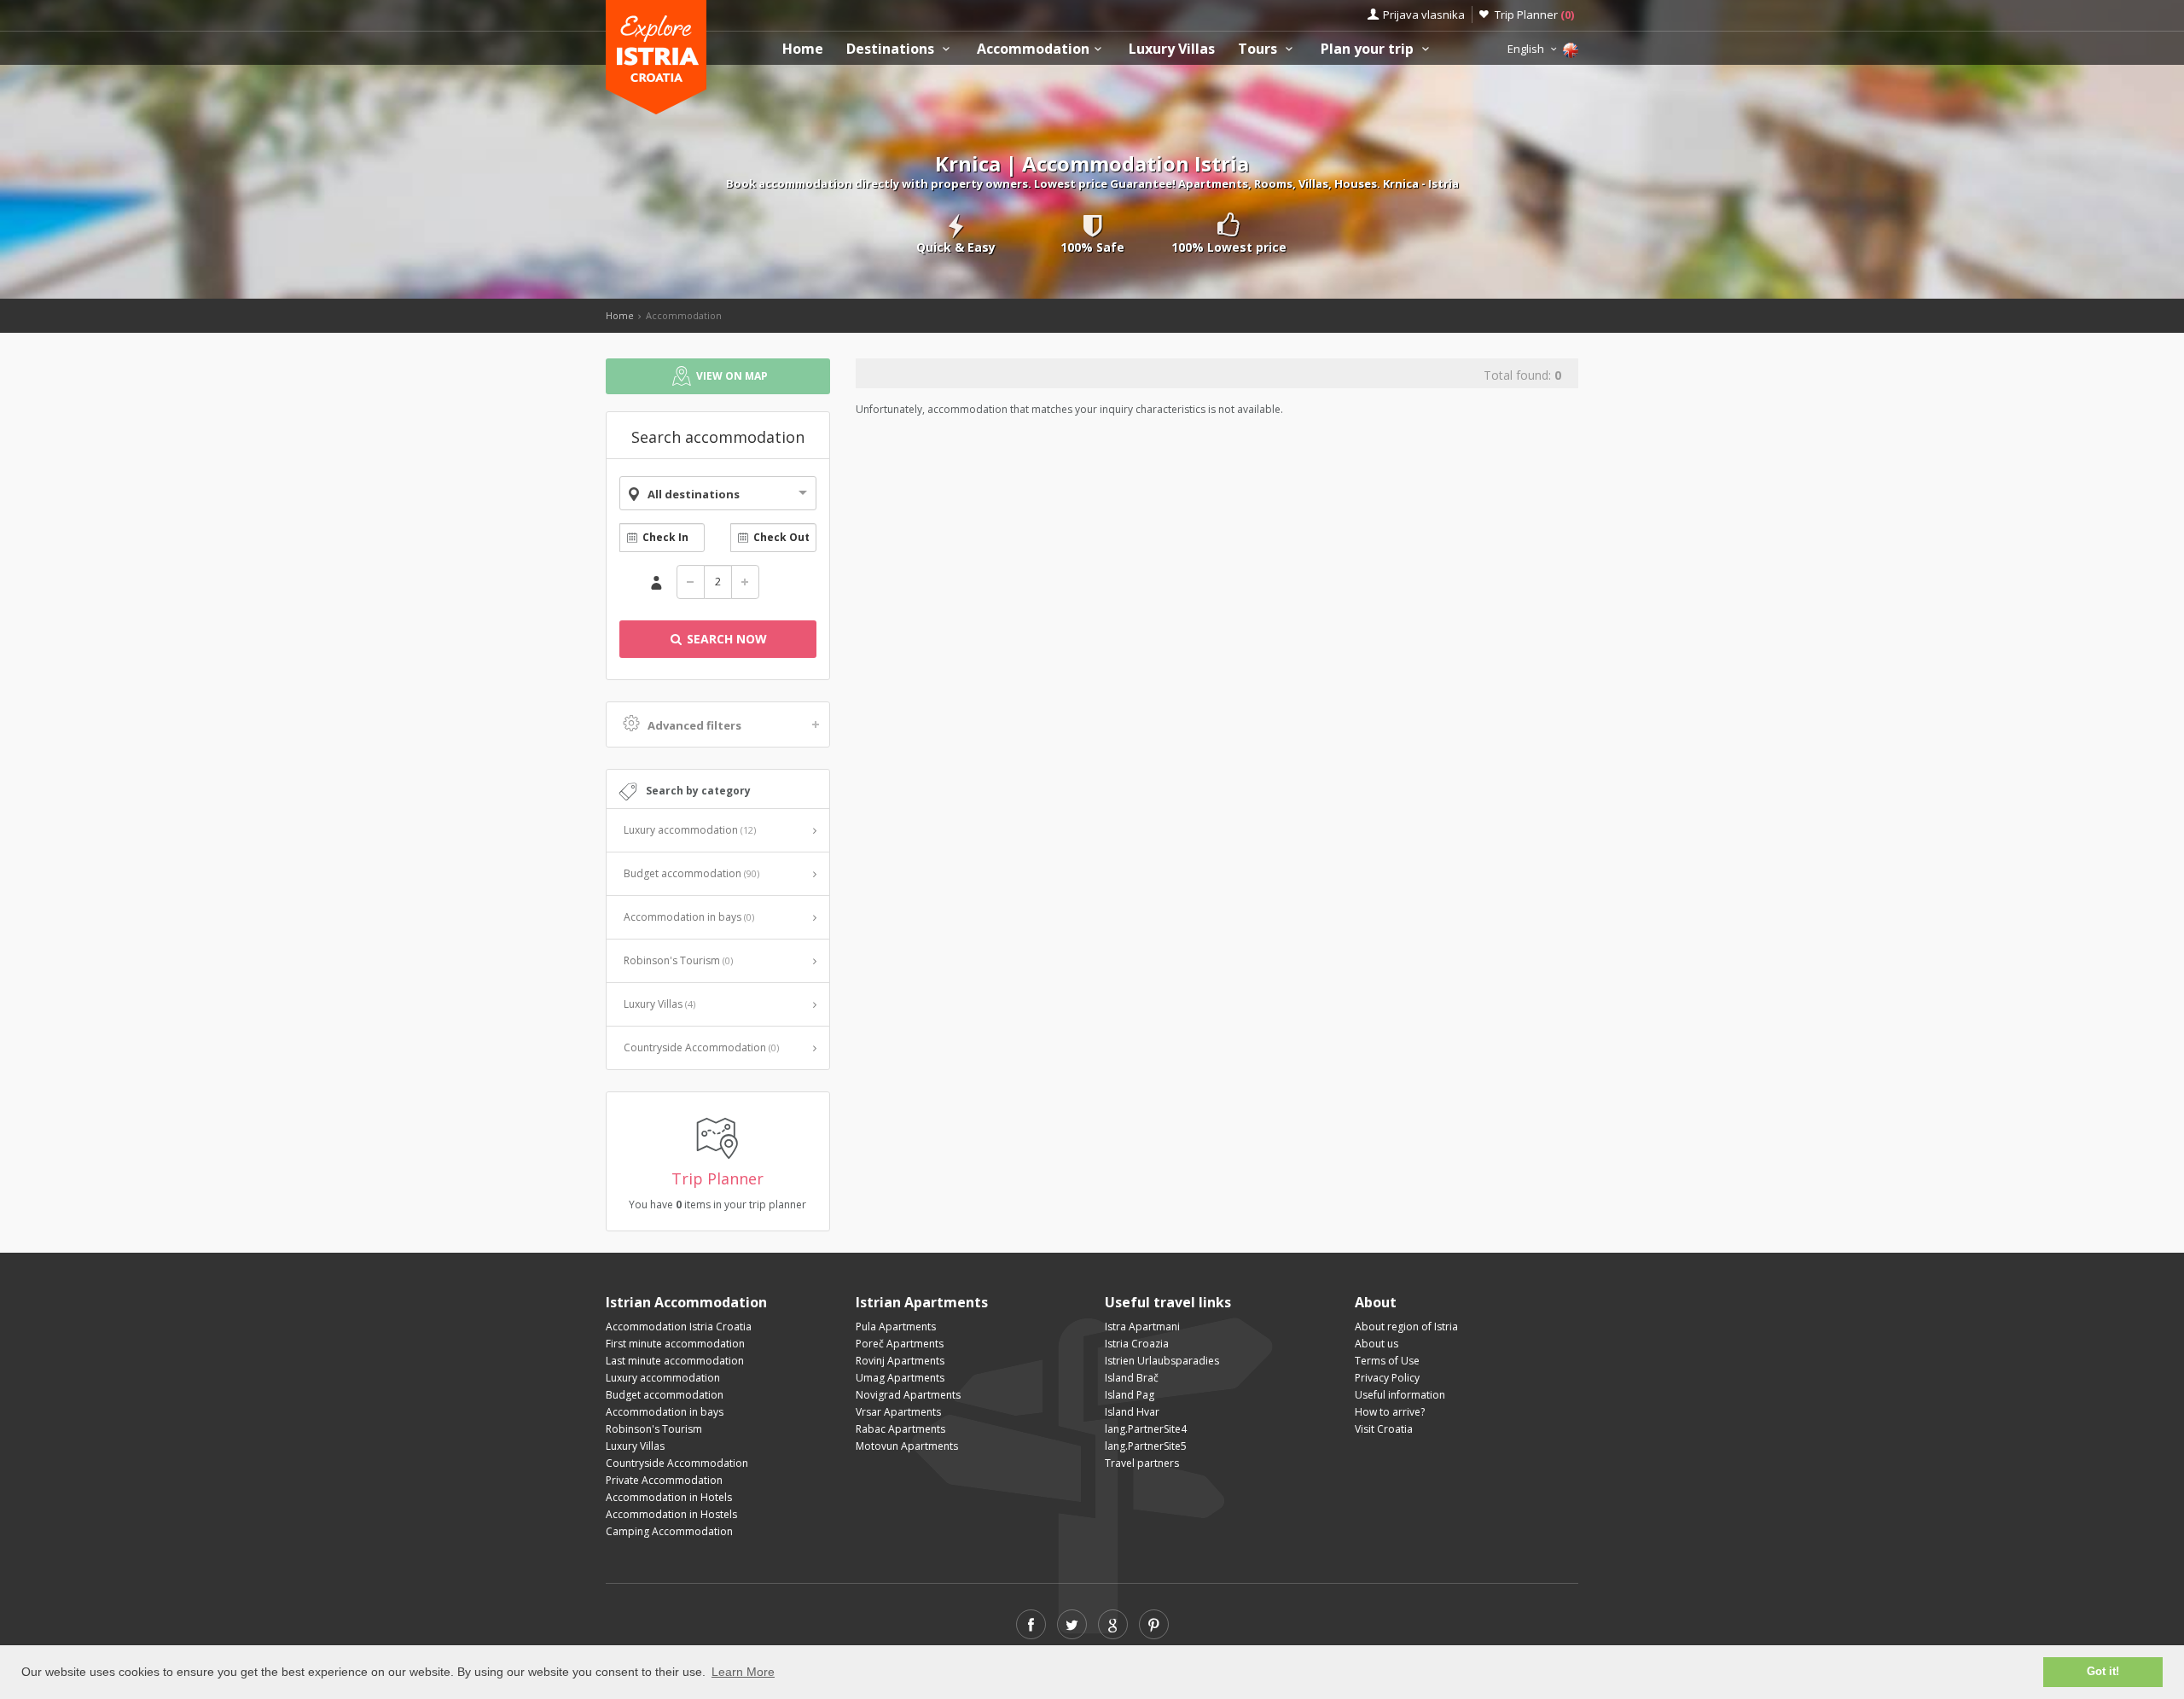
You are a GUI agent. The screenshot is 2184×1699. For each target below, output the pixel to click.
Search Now (725, 639)
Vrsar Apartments (898, 1412)
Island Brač (1132, 1378)
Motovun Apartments (907, 1446)
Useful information (1400, 1395)
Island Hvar (1132, 1412)
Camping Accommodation (669, 1531)
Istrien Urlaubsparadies (1162, 1361)
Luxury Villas (1172, 49)
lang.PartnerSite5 (1146, 1446)
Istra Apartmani (1142, 1327)
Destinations (892, 49)
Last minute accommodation (675, 1361)
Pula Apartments (896, 1327)
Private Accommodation (664, 1480)
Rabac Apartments (900, 1429)
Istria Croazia (1137, 1344)
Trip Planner (1534, 15)
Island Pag (1130, 1395)
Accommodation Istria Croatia (679, 1327)
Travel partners (1142, 1463)
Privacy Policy (1387, 1378)
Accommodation (1033, 49)
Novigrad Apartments (908, 1395)
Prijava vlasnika (1424, 15)
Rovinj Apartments (900, 1361)
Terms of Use (1387, 1361)
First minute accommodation (675, 1344)
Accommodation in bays (689, 917)
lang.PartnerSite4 (1146, 1429)
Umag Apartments (900, 1378)
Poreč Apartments (900, 1344)
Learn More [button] (743, 1672)
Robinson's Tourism (678, 960)
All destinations (694, 494)
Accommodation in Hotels (669, 1497)
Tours (1259, 49)
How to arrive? (1390, 1412)
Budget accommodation (691, 873)
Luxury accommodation (690, 830)
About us (1377, 1344)
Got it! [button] (2103, 1672)
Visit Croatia (1384, 1429)
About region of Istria (1406, 1327)
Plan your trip (1369, 49)
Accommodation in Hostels (671, 1514)
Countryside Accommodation (701, 1047)
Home (803, 49)
